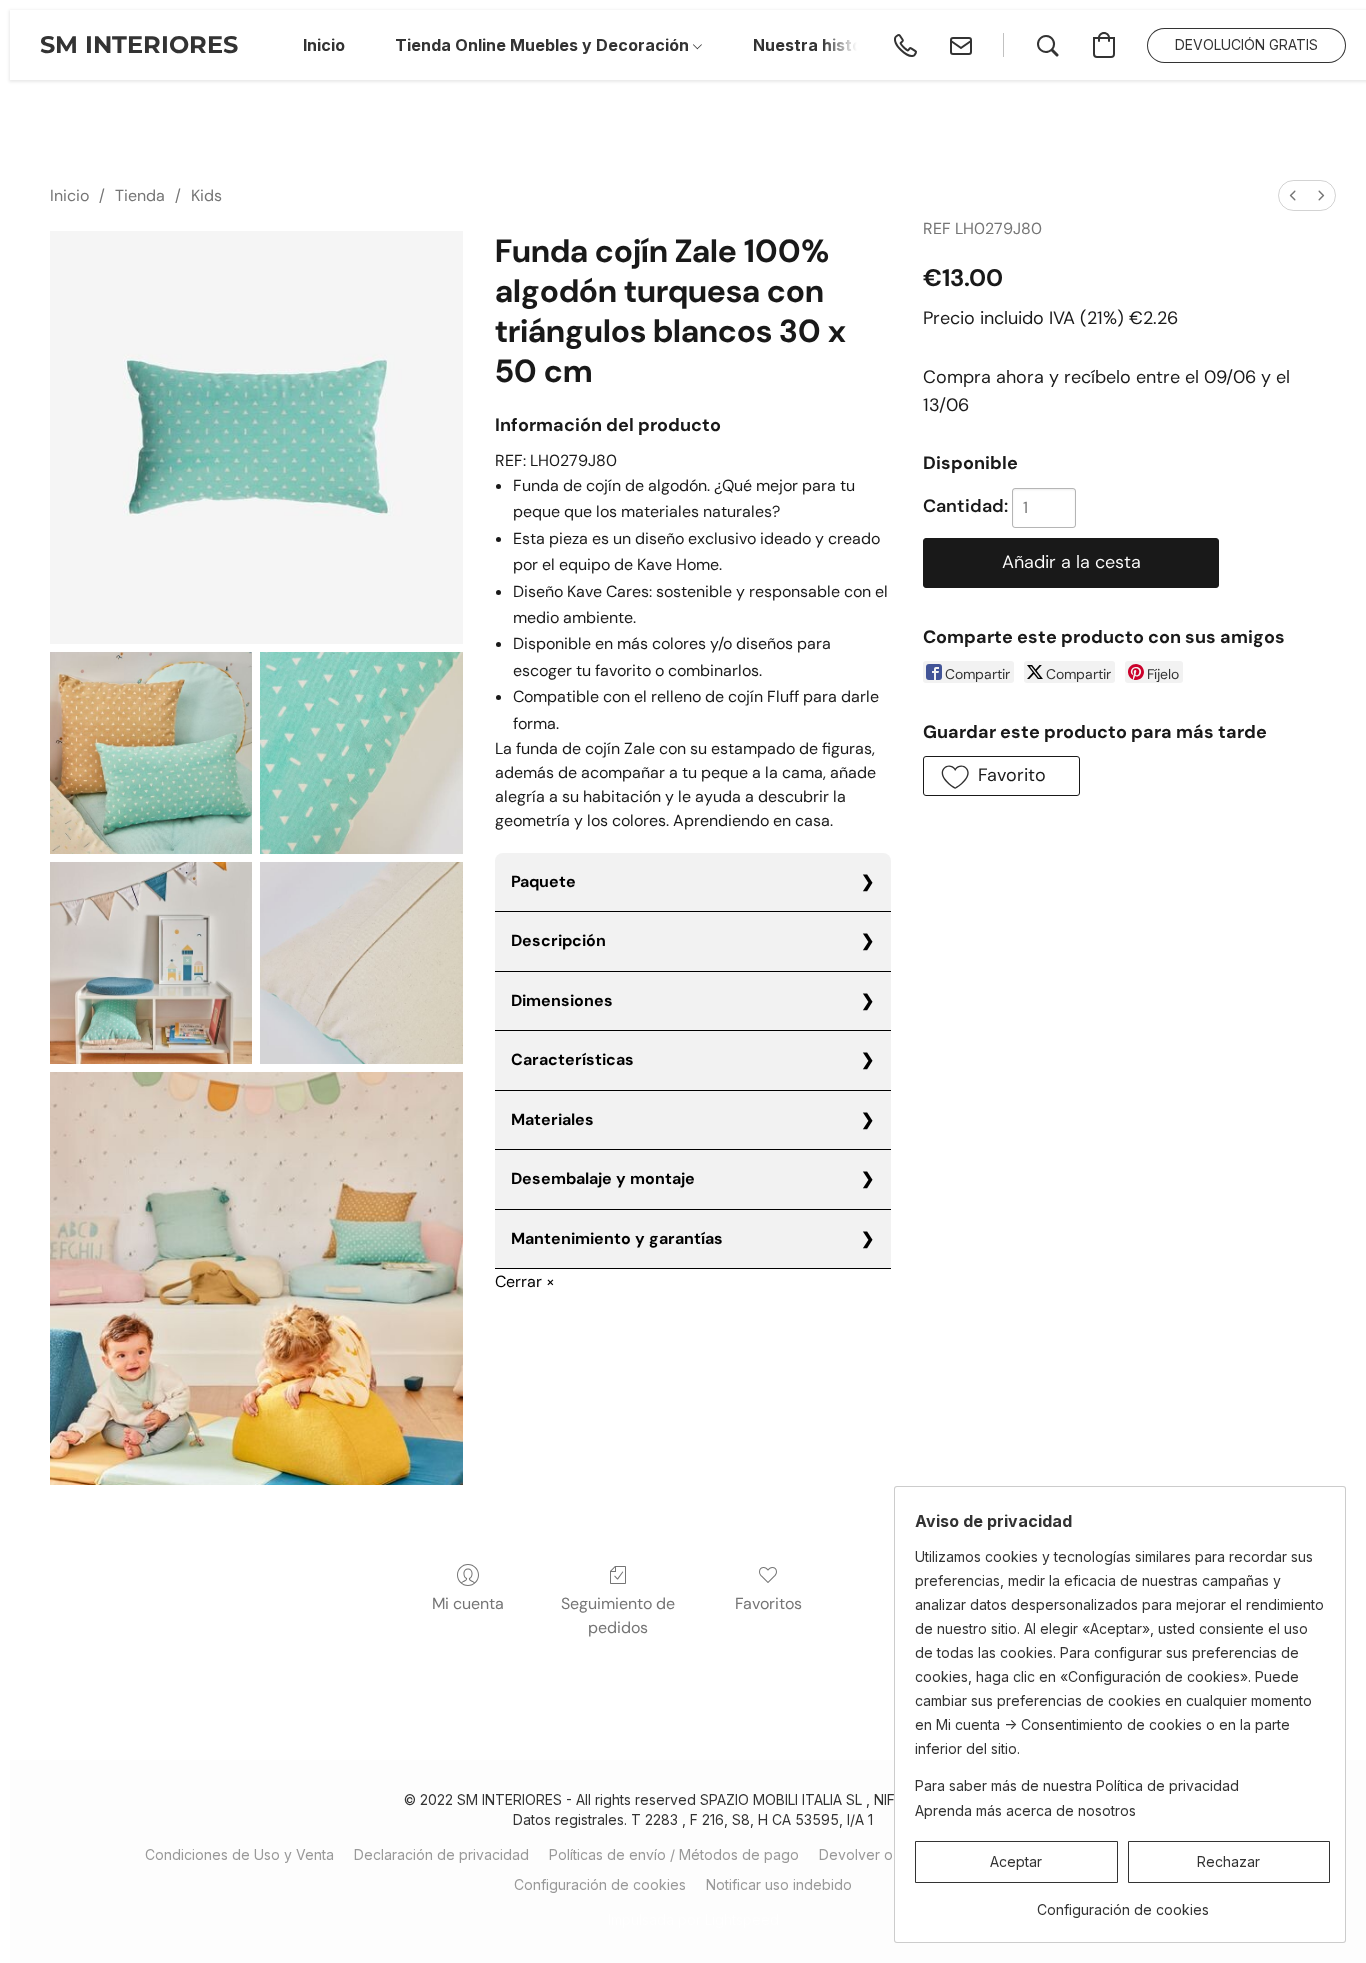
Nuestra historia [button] (818, 45)
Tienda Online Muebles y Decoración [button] (544, 45)
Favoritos (768, 1603)
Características (572, 1059)
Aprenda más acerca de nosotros (1025, 1810)
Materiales (552, 1119)
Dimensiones (562, 1000)
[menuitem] (1293, 195)
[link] (1122, 1902)
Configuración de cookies (600, 1884)
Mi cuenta (468, 1603)
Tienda (140, 195)
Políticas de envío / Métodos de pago (674, 1854)
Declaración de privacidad (441, 1854)
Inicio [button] (324, 45)
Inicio (69, 195)
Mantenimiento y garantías (617, 1238)
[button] (139, 45)
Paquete (543, 881)
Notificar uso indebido (779, 1884)
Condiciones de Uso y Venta (239, 1854)
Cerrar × (525, 1281)
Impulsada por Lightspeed (693, 1919)
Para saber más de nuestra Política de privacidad (1077, 1785)
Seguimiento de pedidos (618, 1615)
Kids (206, 195)
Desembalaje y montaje (603, 1178)
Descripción (558, 940)
